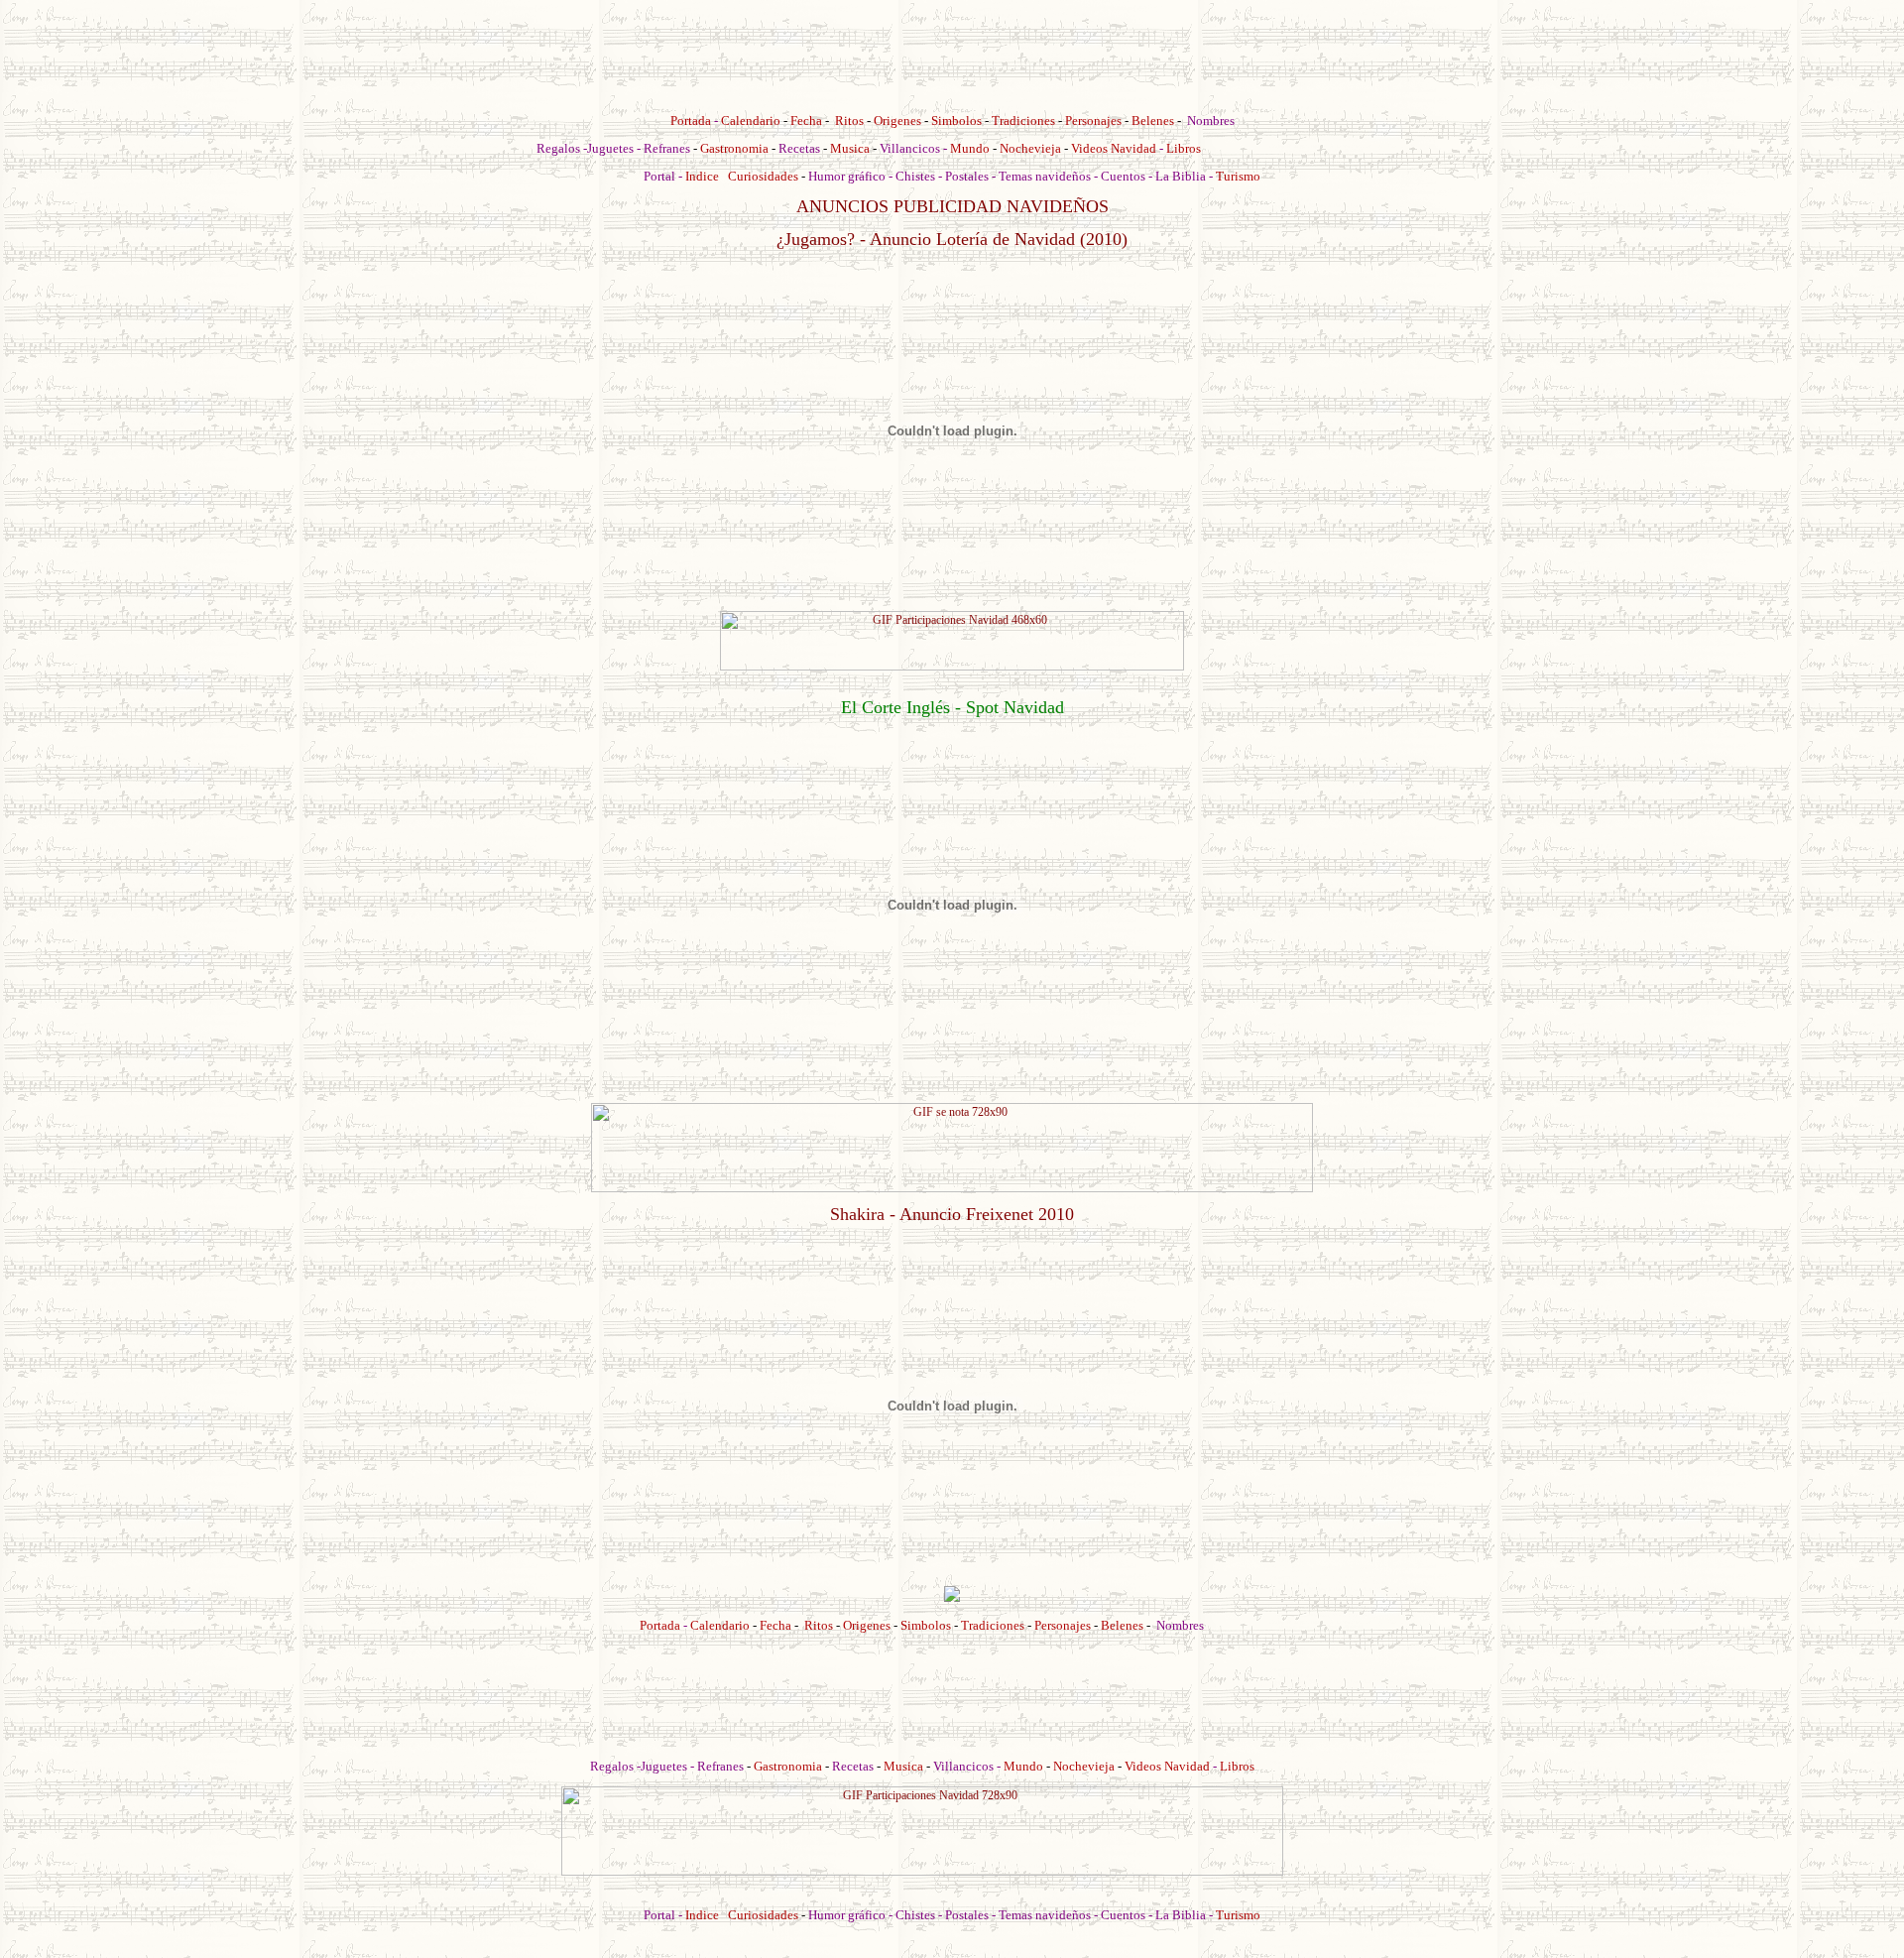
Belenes (1153, 121)
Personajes (1093, 121)
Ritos (849, 121)
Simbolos (956, 121)
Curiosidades (763, 176)
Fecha (806, 121)
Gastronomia (734, 148)
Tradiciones (1023, 121)
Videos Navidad (1114, 148)
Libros (1184, 148)
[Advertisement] (952, 53)
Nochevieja (1030, 148)
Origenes (897, 121)
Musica (850, 148)
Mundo (970, 148)
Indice (702, 176)
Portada (691, 121)
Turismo (1238, 176)
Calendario (751, 121)
